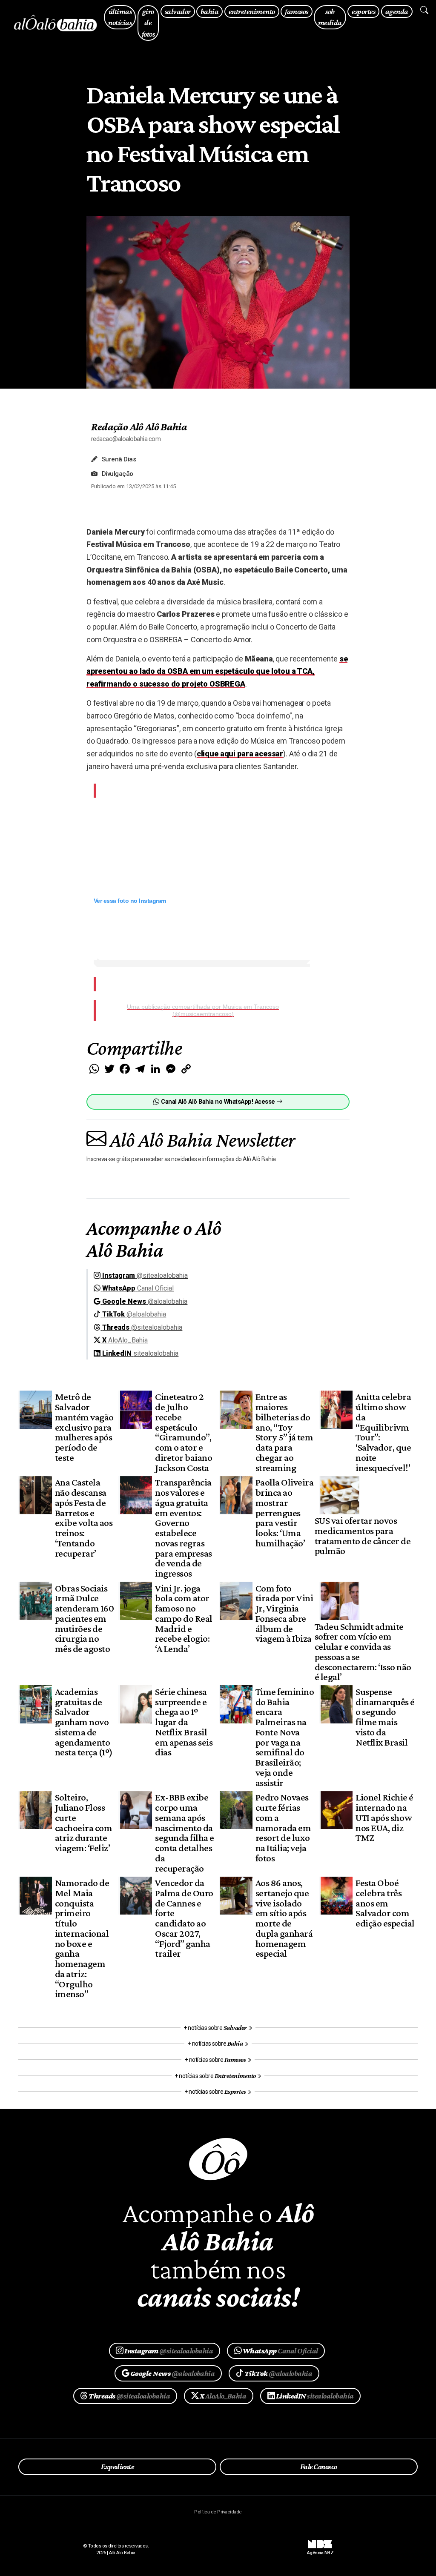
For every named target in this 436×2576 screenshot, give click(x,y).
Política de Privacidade (218, 2512)
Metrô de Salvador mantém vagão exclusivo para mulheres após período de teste (84, 1427)
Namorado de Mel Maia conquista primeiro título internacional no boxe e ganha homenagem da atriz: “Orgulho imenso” (82, 1938)
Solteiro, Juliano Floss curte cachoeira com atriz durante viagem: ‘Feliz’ (83, 1822)
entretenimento (252, 11)
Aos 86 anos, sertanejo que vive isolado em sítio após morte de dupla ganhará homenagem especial (284, 1918)
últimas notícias (120, 17)
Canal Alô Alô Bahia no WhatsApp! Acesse (218, 1102)
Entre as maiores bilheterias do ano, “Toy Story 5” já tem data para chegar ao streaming (284, 1432)
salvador (178, 11)
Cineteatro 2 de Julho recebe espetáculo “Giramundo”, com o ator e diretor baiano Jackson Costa (184, 1432)
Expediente (117, 2467)
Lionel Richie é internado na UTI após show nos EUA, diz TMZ (384, 1817)
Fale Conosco (319, 2467)
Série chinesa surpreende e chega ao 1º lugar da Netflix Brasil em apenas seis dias (184, 1722)
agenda (397, 11)
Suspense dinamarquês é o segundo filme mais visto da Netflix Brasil (385, 1717)
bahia (209, 11)
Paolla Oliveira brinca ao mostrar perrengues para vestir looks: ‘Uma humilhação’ (284, 1513)
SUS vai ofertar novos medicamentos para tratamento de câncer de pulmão (363, 1536)
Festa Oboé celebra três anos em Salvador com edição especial (385, 1903)
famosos (296, 11)
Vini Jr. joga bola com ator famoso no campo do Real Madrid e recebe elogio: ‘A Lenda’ (184, 1619)
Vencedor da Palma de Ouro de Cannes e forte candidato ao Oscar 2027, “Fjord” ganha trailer (184, 1918)
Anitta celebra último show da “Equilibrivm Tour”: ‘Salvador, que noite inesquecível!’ (383, 1432)
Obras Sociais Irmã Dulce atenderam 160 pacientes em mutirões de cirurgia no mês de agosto (84, 1619)
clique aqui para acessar (240, 754)
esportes (363, 11)
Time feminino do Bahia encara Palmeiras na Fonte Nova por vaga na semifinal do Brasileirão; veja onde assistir (285, 1737)
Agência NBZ (320, 2550)
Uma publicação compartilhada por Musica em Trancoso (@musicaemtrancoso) (203, 1010)
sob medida (330, 17)
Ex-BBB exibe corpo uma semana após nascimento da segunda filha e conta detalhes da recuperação (184, 1832)
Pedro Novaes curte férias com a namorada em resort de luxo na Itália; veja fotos (283, 1828)
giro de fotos (148, 23)
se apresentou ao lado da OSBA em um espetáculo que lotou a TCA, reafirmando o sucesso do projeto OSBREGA (217, 671)
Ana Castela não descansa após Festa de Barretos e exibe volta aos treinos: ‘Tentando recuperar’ (84, 1517)
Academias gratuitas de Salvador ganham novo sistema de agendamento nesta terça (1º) (84, 1722)
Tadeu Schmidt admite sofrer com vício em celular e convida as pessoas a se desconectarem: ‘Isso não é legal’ (363, 1652)
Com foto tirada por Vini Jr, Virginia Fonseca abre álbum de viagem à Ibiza (284, 1613)
